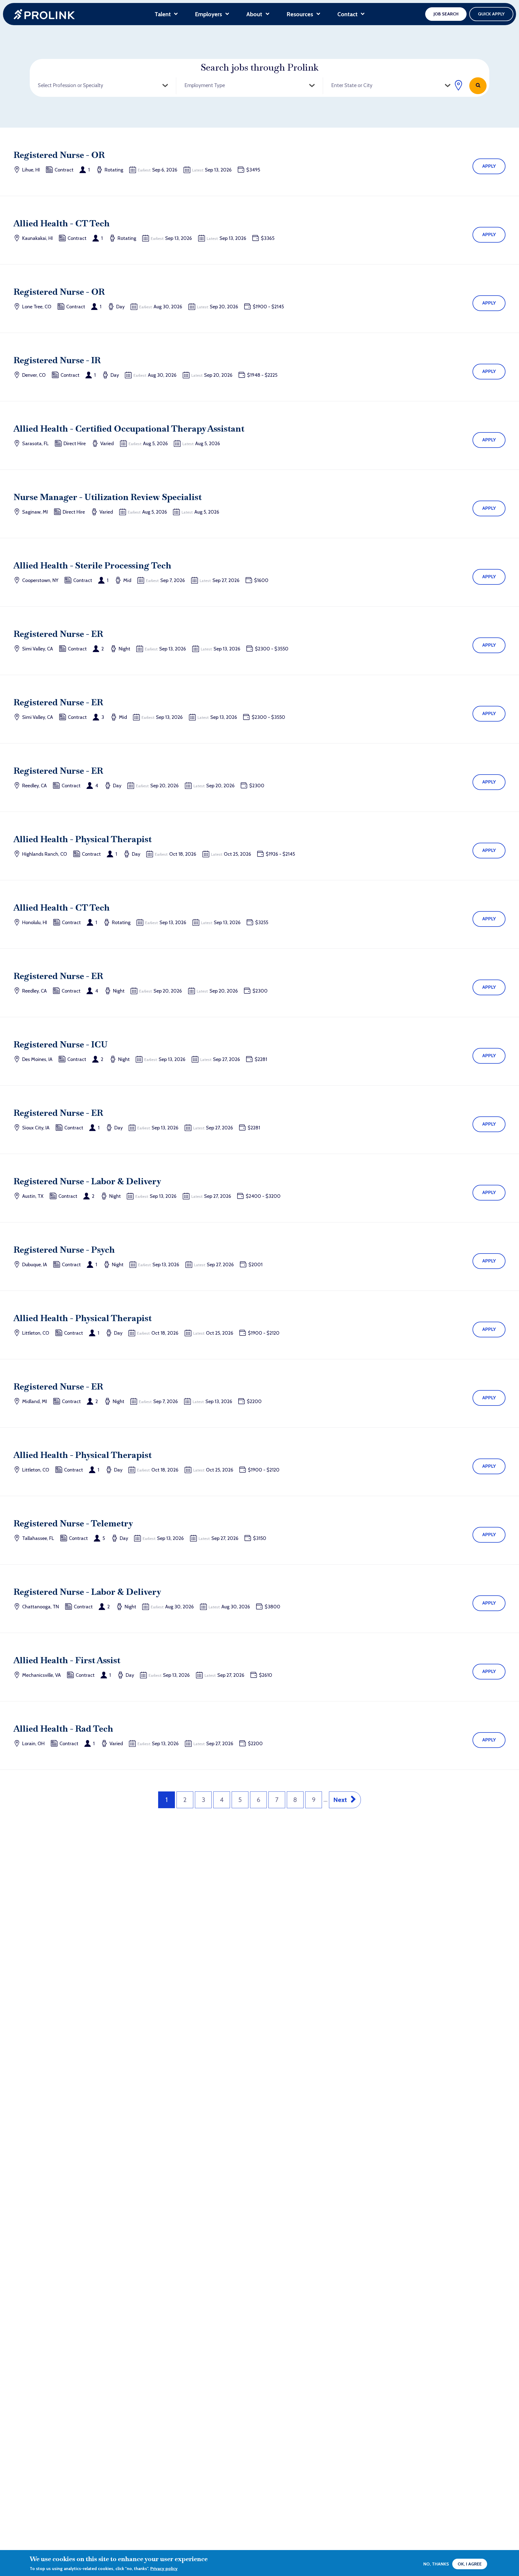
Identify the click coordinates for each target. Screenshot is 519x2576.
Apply (489, 166)
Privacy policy (164, 2569)
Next (340, 1800)
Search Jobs (478, 86)
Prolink (44, 14)
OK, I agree (470, 2564)
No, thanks (436, 2564)
